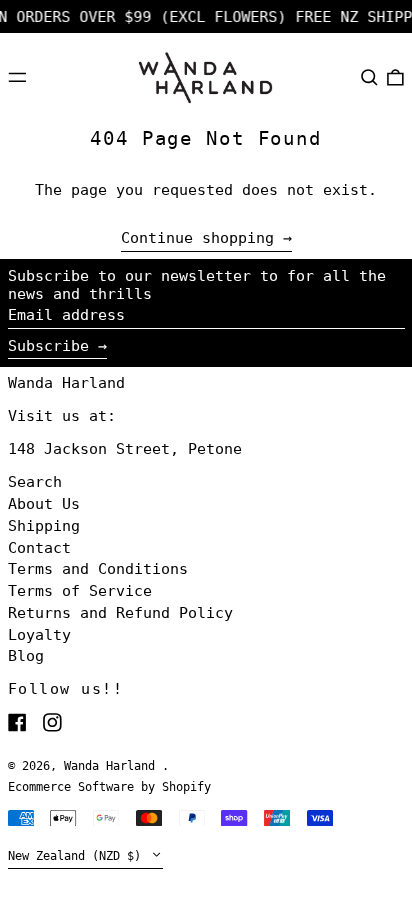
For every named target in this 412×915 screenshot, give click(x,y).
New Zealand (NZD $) (78, 856)
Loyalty (39, 635)
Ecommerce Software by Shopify (109, 787)
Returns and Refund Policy (120, 613)
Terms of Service (80, 591)
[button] (369, 77)
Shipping (44, 526)
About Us (44, 504)
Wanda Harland (66, 383)
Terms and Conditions (98, 569)
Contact (39, 548)
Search (35, 482)
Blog (26, 656)
